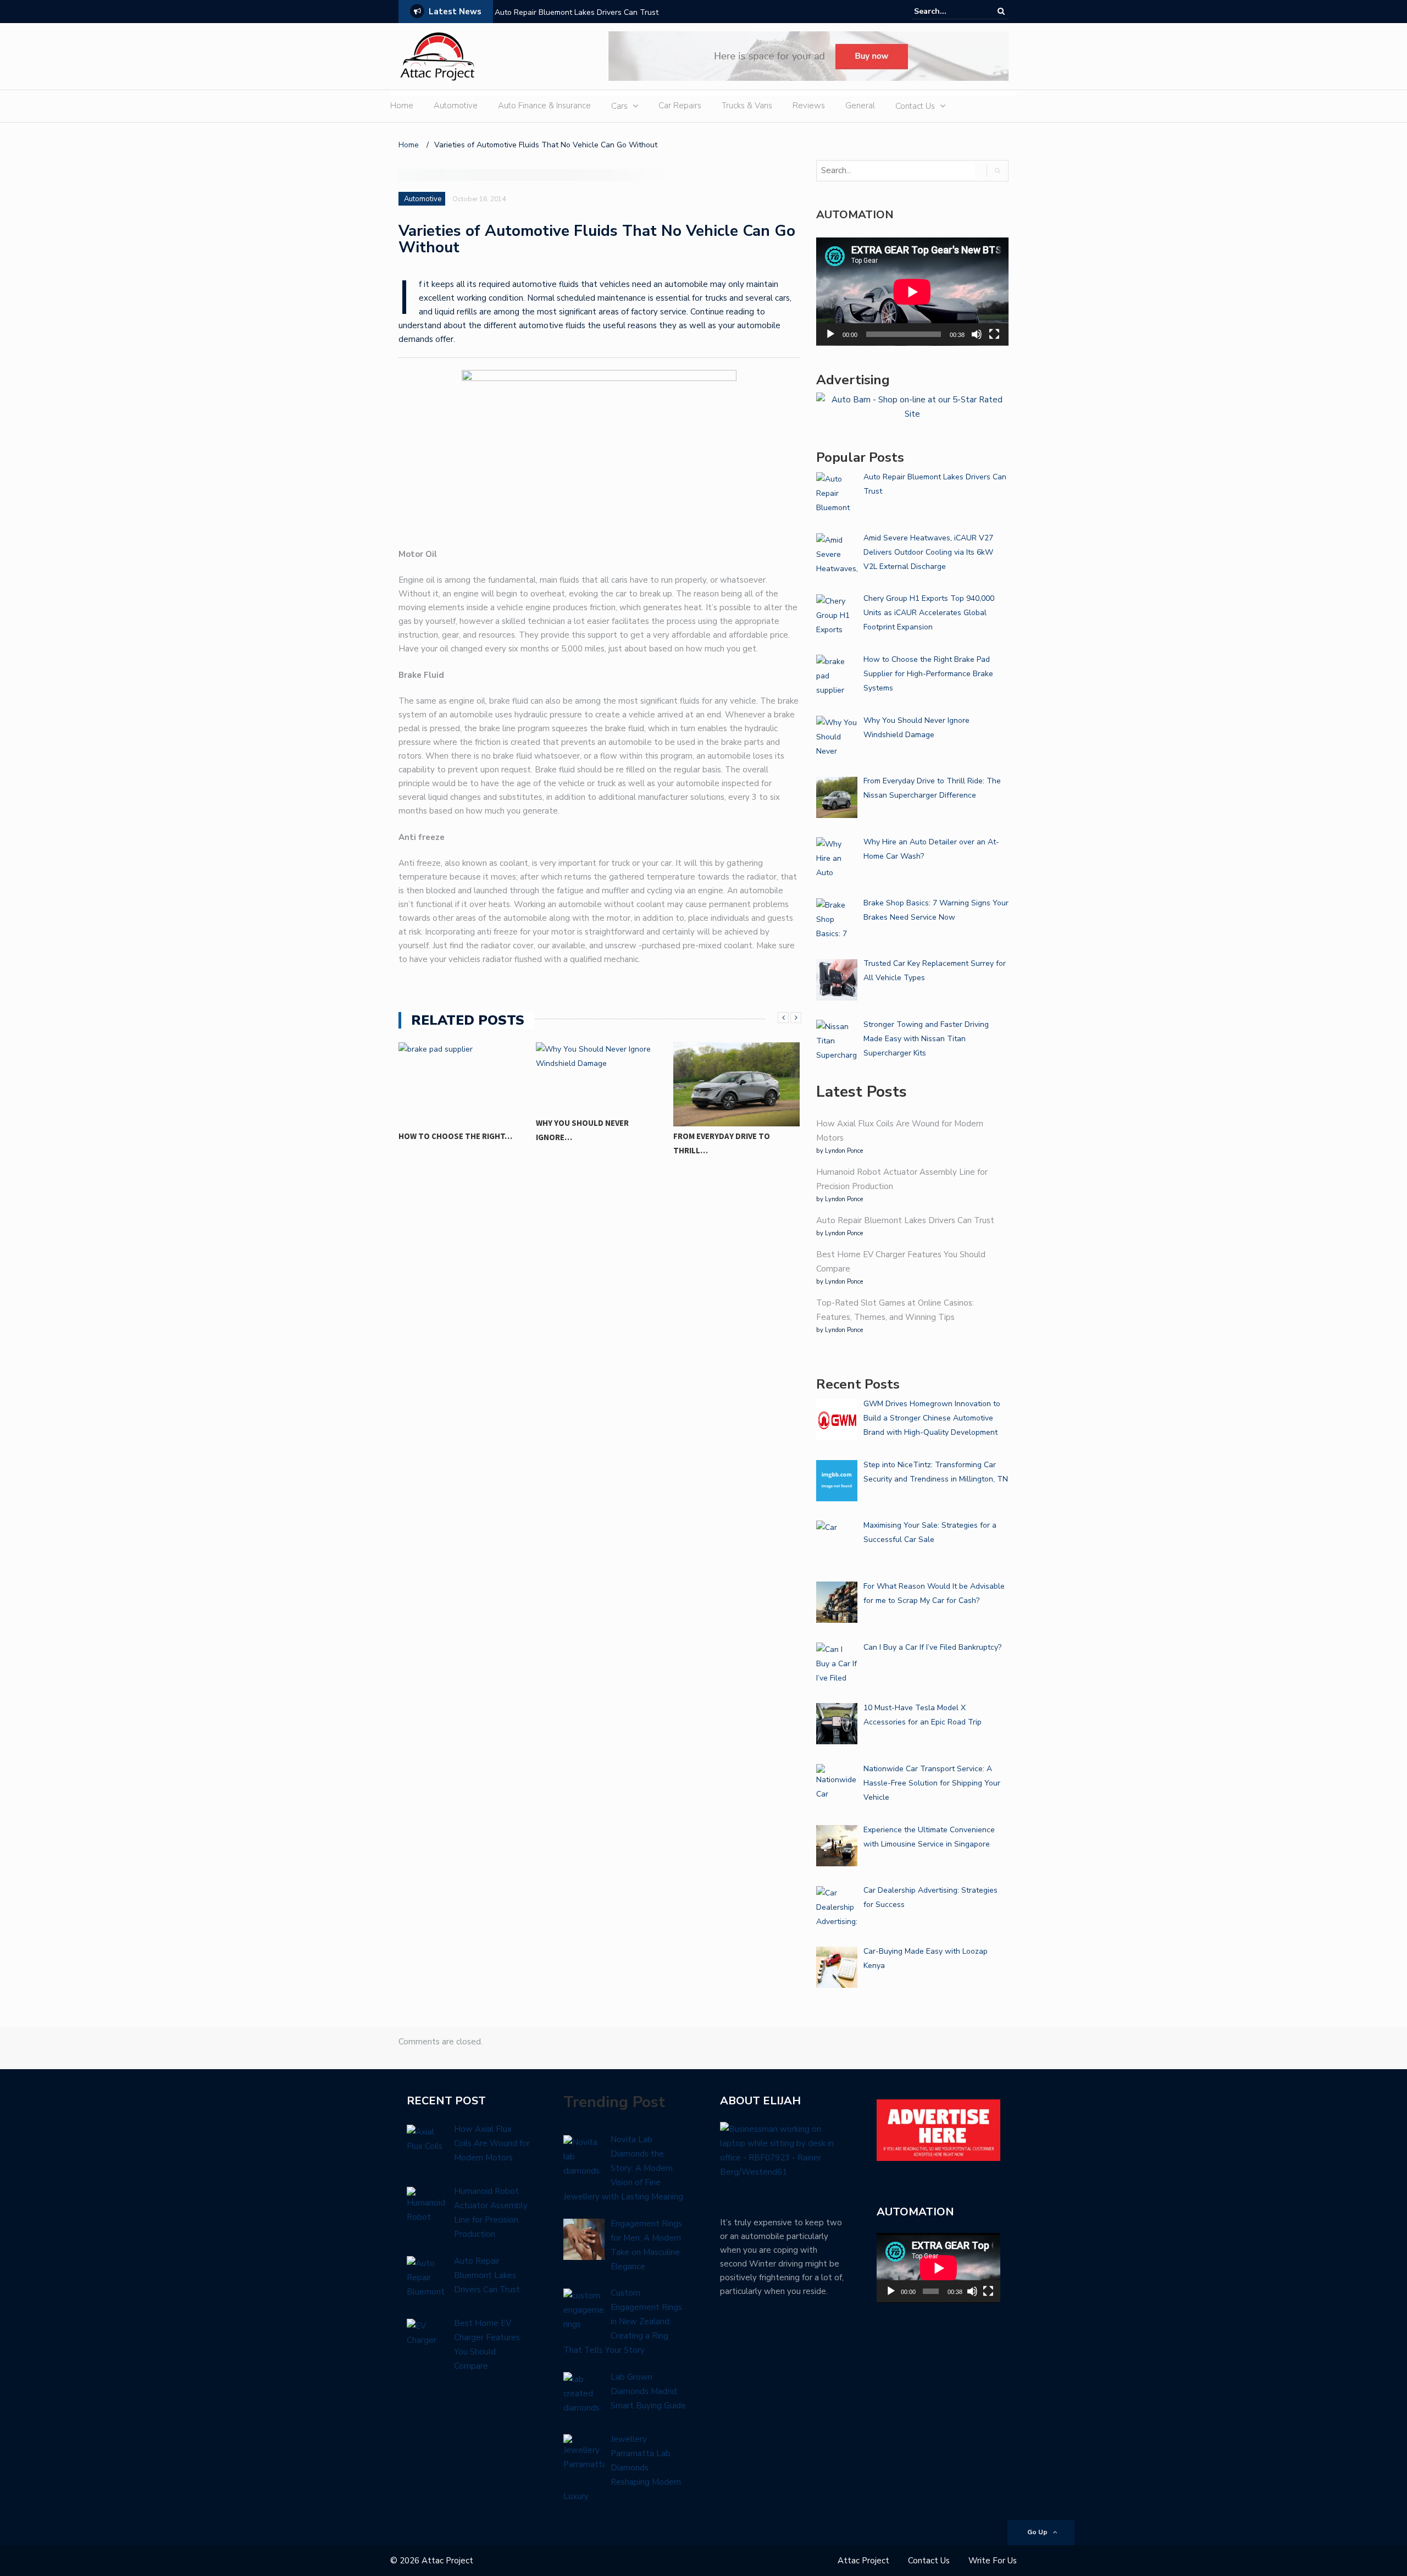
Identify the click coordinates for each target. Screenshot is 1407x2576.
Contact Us (915, 106)
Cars (619, 106)
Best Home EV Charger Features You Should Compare (589, 12)
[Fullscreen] (994, 334)
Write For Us (993, 2561)
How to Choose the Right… (455, 1136)
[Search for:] (948, 11)
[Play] (830, 334)
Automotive (456, 106)
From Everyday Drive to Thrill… (722, 1143)
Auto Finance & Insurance (544, 106)
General (860, 106)
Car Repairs (680, 106)
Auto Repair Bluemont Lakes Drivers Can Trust (905, 1220)
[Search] (1001, 11)
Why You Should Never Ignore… (582, 1130)
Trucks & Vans (747, 106)
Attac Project (863, 2561)
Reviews (809, 106)
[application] (912, 292)
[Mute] (977, 334)
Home (402, 106)
